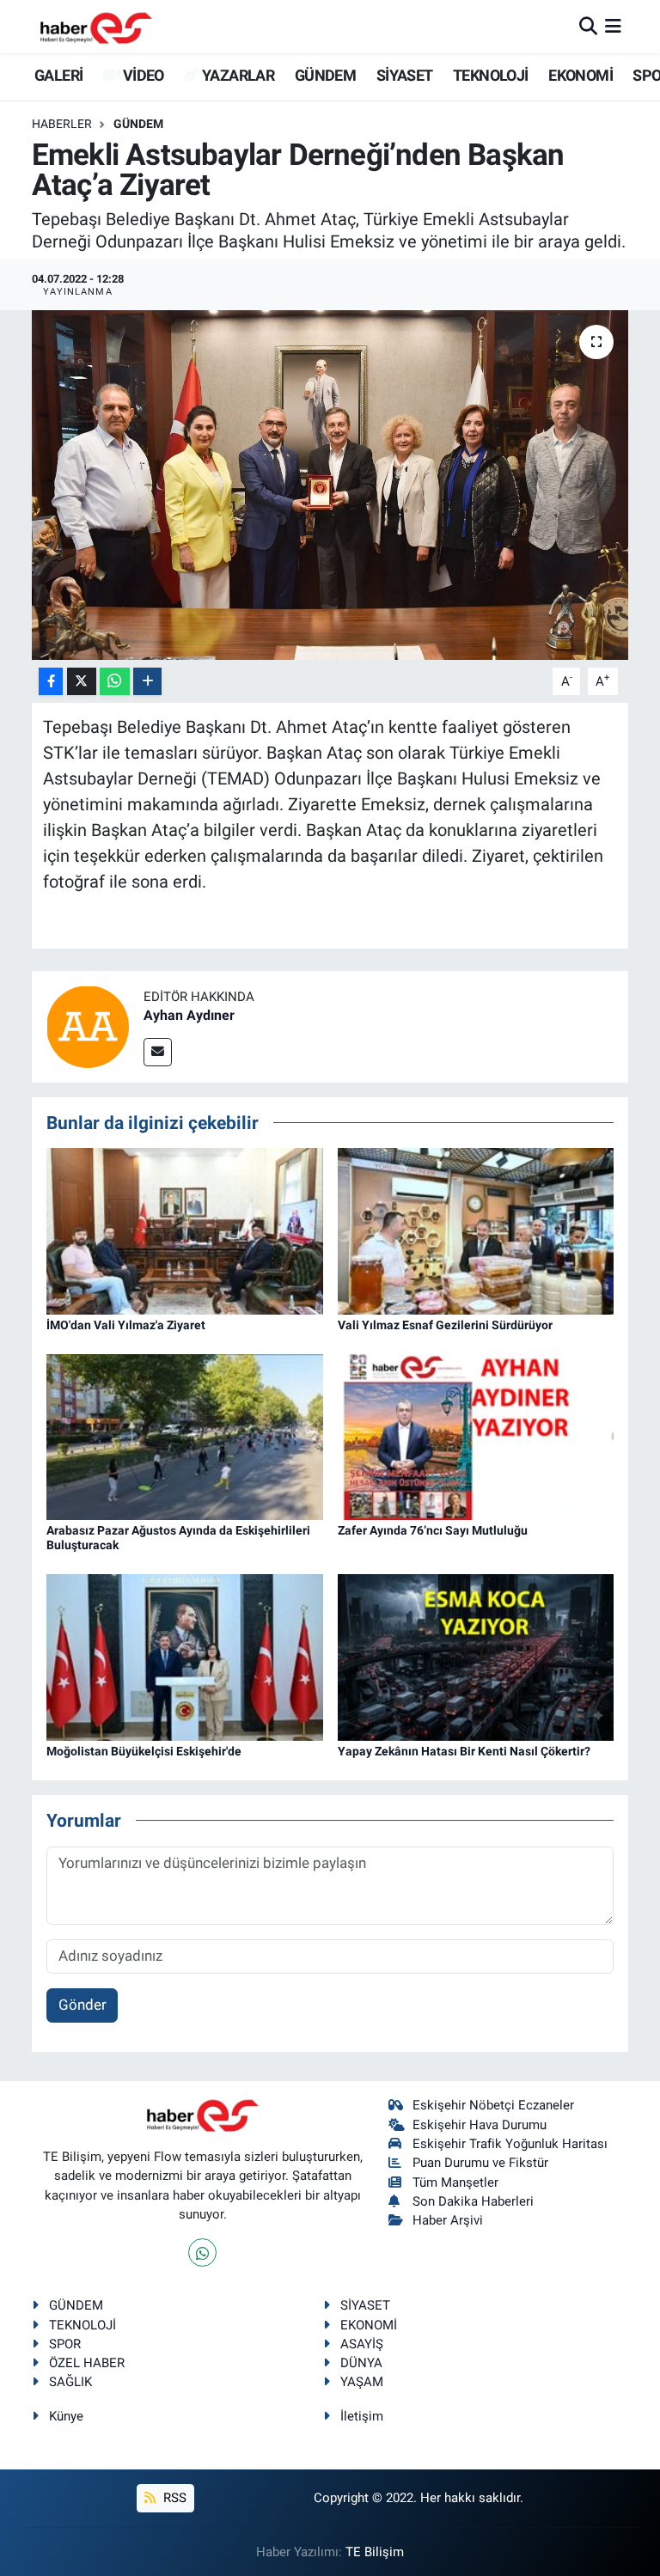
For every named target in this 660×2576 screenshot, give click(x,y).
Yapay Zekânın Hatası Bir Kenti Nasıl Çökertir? (464, 1751)
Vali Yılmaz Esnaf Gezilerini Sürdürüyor (445, 1325)
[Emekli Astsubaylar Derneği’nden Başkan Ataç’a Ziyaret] (330, 485)
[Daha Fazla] (147, 682)
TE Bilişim (375, 2552)
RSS (173, 2498)
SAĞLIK (70, 2382)
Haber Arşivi (448, 2220)
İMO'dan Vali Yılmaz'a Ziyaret (126, 1325)
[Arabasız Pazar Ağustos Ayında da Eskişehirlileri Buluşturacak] (185, 1436)
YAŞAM (362, 2382)
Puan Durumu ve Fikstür (480, 2163)
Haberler (62, 124)
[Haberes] (96, 26)
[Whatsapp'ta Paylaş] (115, 682)
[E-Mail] (158, 1052)
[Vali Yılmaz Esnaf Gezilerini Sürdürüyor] (476, 1230)
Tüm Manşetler (455, 2182)
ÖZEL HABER (87, 2363)
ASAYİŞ (362, 2344)
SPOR (65, 2344)
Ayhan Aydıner (189, 1015)
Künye (66, 2416)
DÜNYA (361, 2363)
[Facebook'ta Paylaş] (51, 682)
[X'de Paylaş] (82, 682)
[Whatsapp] (202, 2252)
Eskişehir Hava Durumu (480, 2125)
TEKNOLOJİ (491, 75)
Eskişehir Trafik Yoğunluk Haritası (510, 2144)
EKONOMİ (581, 75)
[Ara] (588, 26)
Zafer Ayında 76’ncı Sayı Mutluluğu (433, 1530)
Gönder (82, 2005)
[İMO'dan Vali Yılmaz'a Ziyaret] (185, 1230)
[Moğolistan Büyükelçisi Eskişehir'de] (185, 1656)
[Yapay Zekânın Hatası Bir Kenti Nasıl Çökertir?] (476, 1656)
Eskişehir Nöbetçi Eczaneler (493, 2105)
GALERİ (57, 75)
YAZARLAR (237, 75)
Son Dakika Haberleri (473, 2201)
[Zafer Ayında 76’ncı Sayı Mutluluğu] (476, 1436)
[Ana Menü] (613, 26)
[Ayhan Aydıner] (88, 1025)
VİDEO (141, 75)
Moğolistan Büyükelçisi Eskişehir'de (144, 1751)
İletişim (362, 2416)
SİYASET (405, 75)
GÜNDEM (325, 75)
